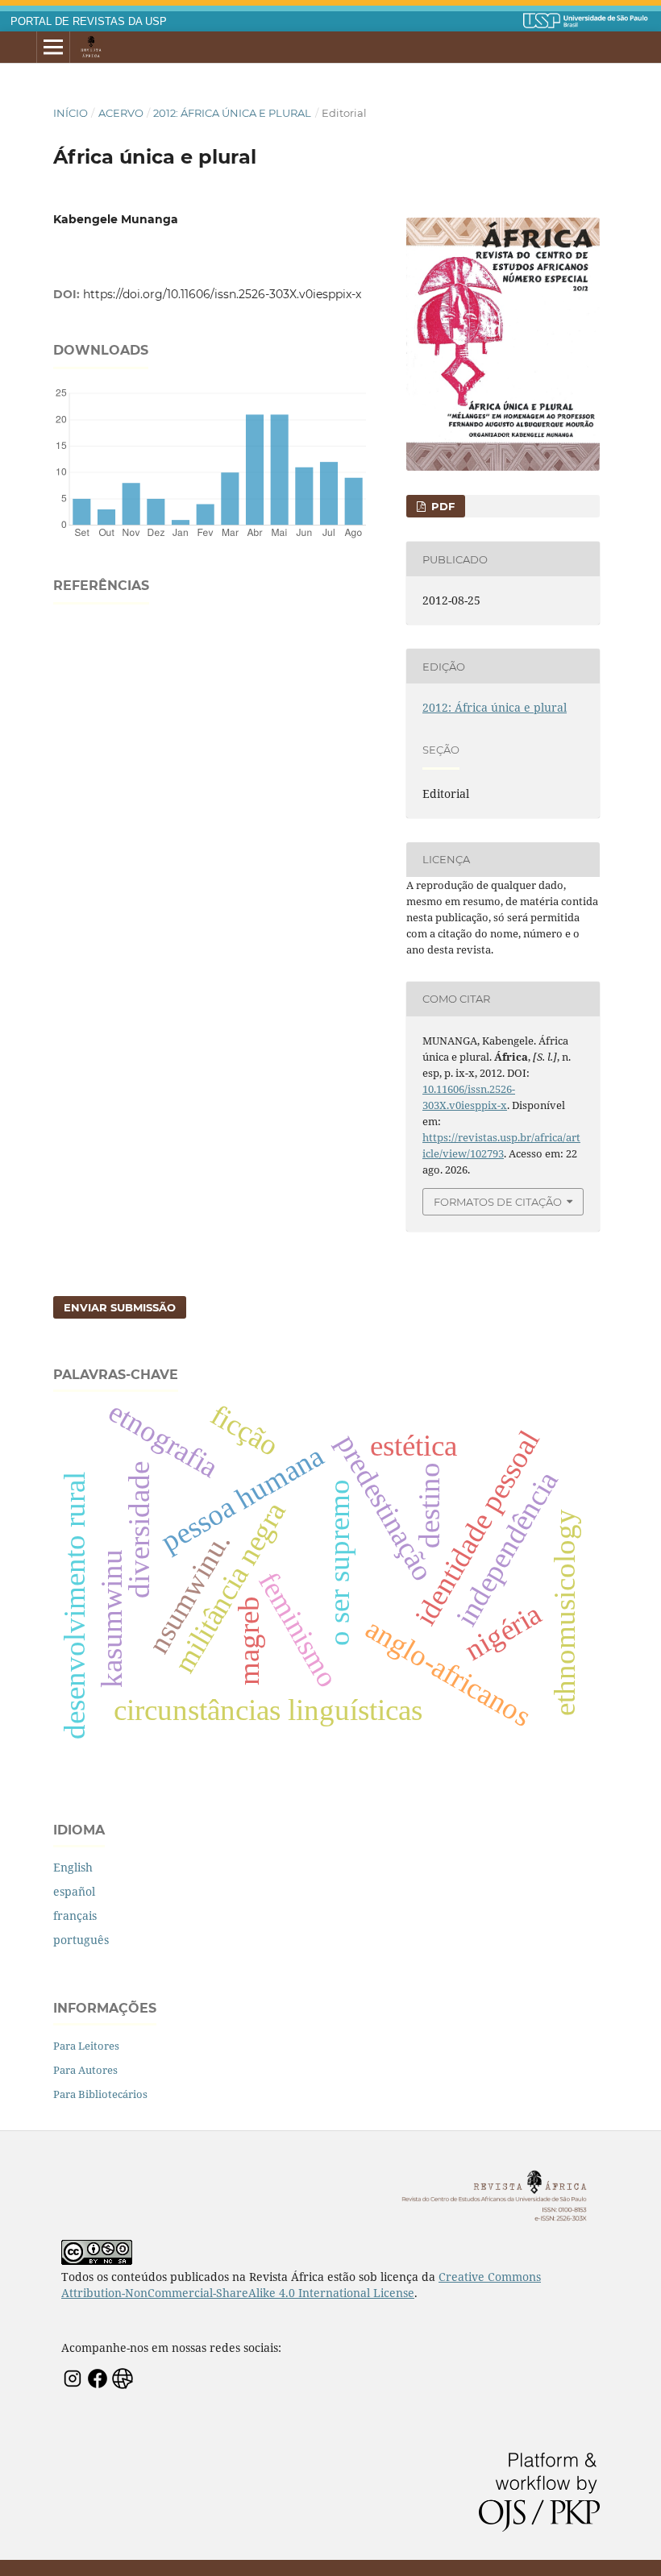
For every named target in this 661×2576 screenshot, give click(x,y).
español (74, 1891)
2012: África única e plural (232, 113)
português (81, 1940)
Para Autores (85, 2070)
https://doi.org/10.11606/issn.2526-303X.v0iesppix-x (222, 294)
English (73, 1867)
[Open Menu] (53, 48)
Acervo (121, 113)
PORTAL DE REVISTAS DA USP (89, 22)
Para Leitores (86, 2046)
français (75, 1915)
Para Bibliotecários (100, 2094)
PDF (441, 506)
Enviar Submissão (120, 1307)
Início (71, 113)
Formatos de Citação (498, 1202)
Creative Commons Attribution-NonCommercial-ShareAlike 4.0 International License (301, 2285)
